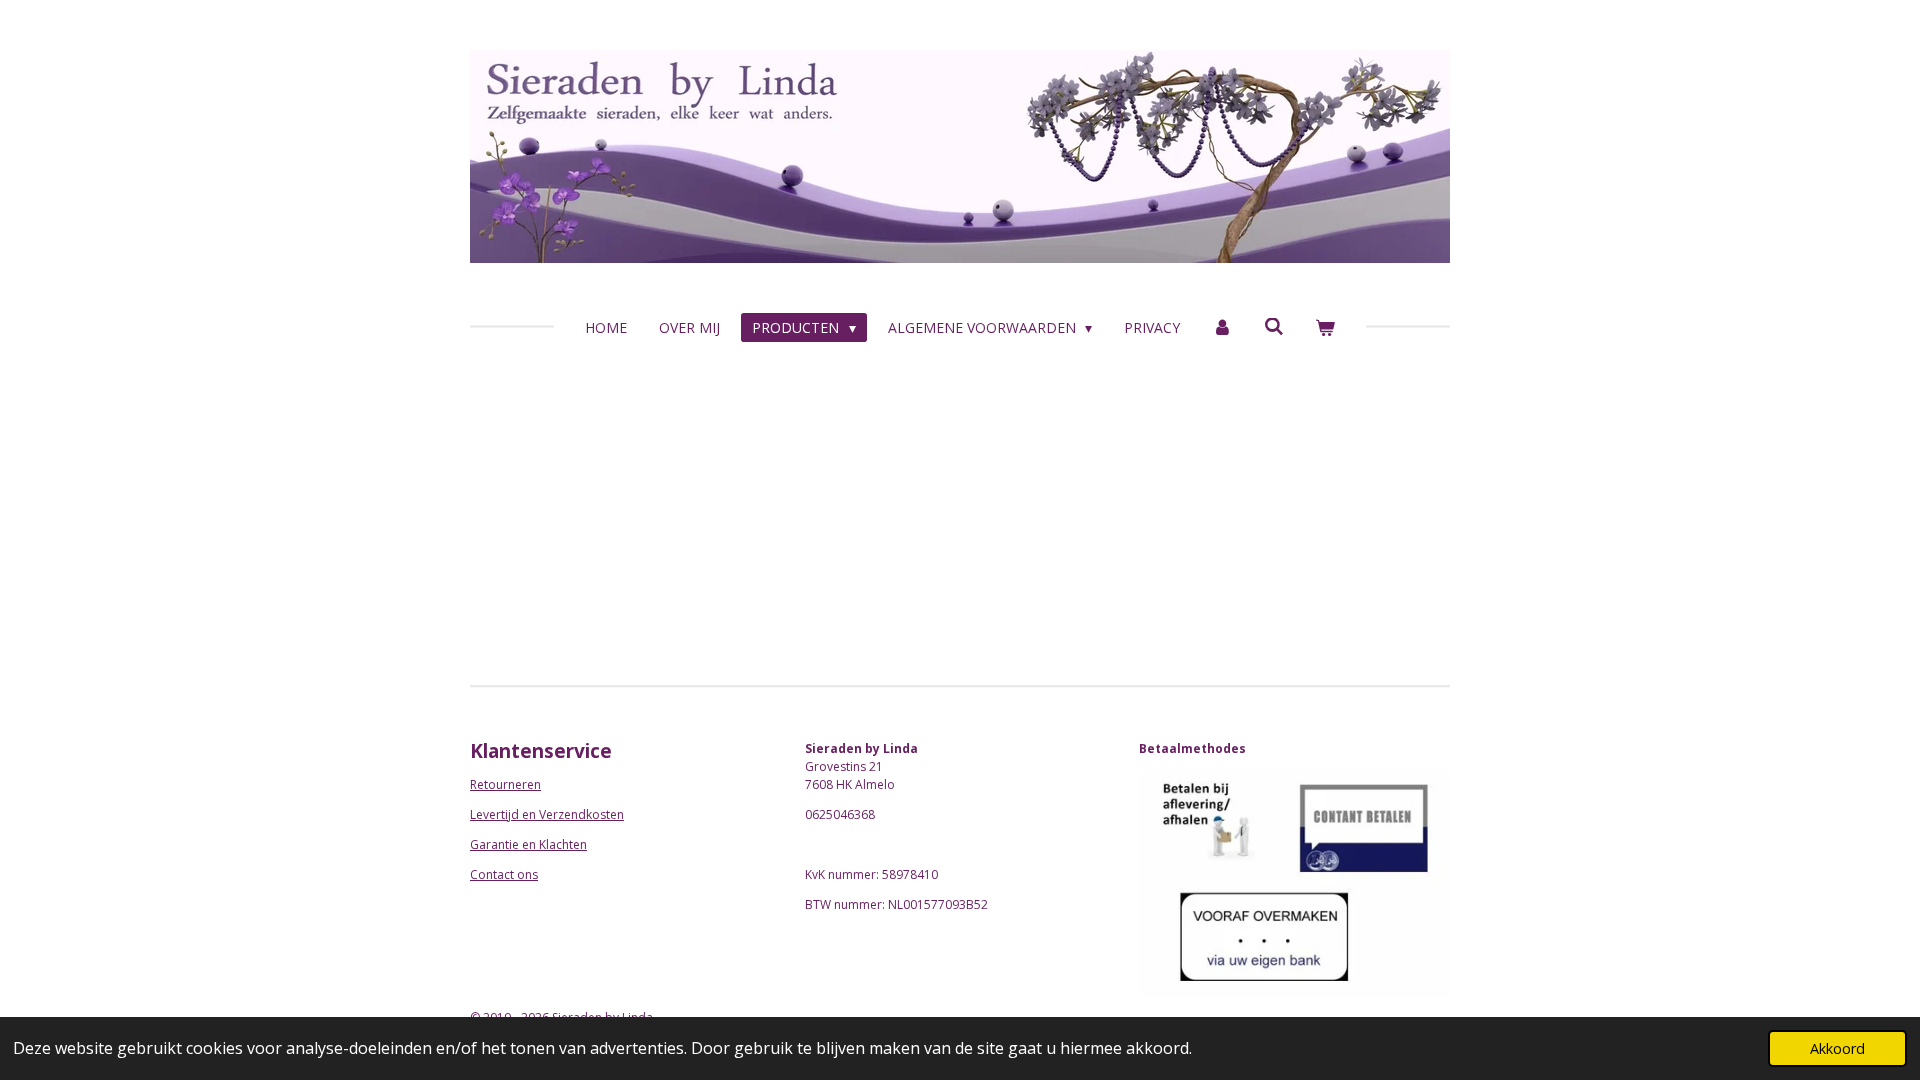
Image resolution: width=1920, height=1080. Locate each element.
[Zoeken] (1274, 326)
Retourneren (505, 784)
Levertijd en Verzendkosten (547, 814)
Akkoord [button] (1837, 1048)
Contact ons (504, 874)
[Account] (1222, 327)
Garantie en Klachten (528, 844)
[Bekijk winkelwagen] (1325, 327)
